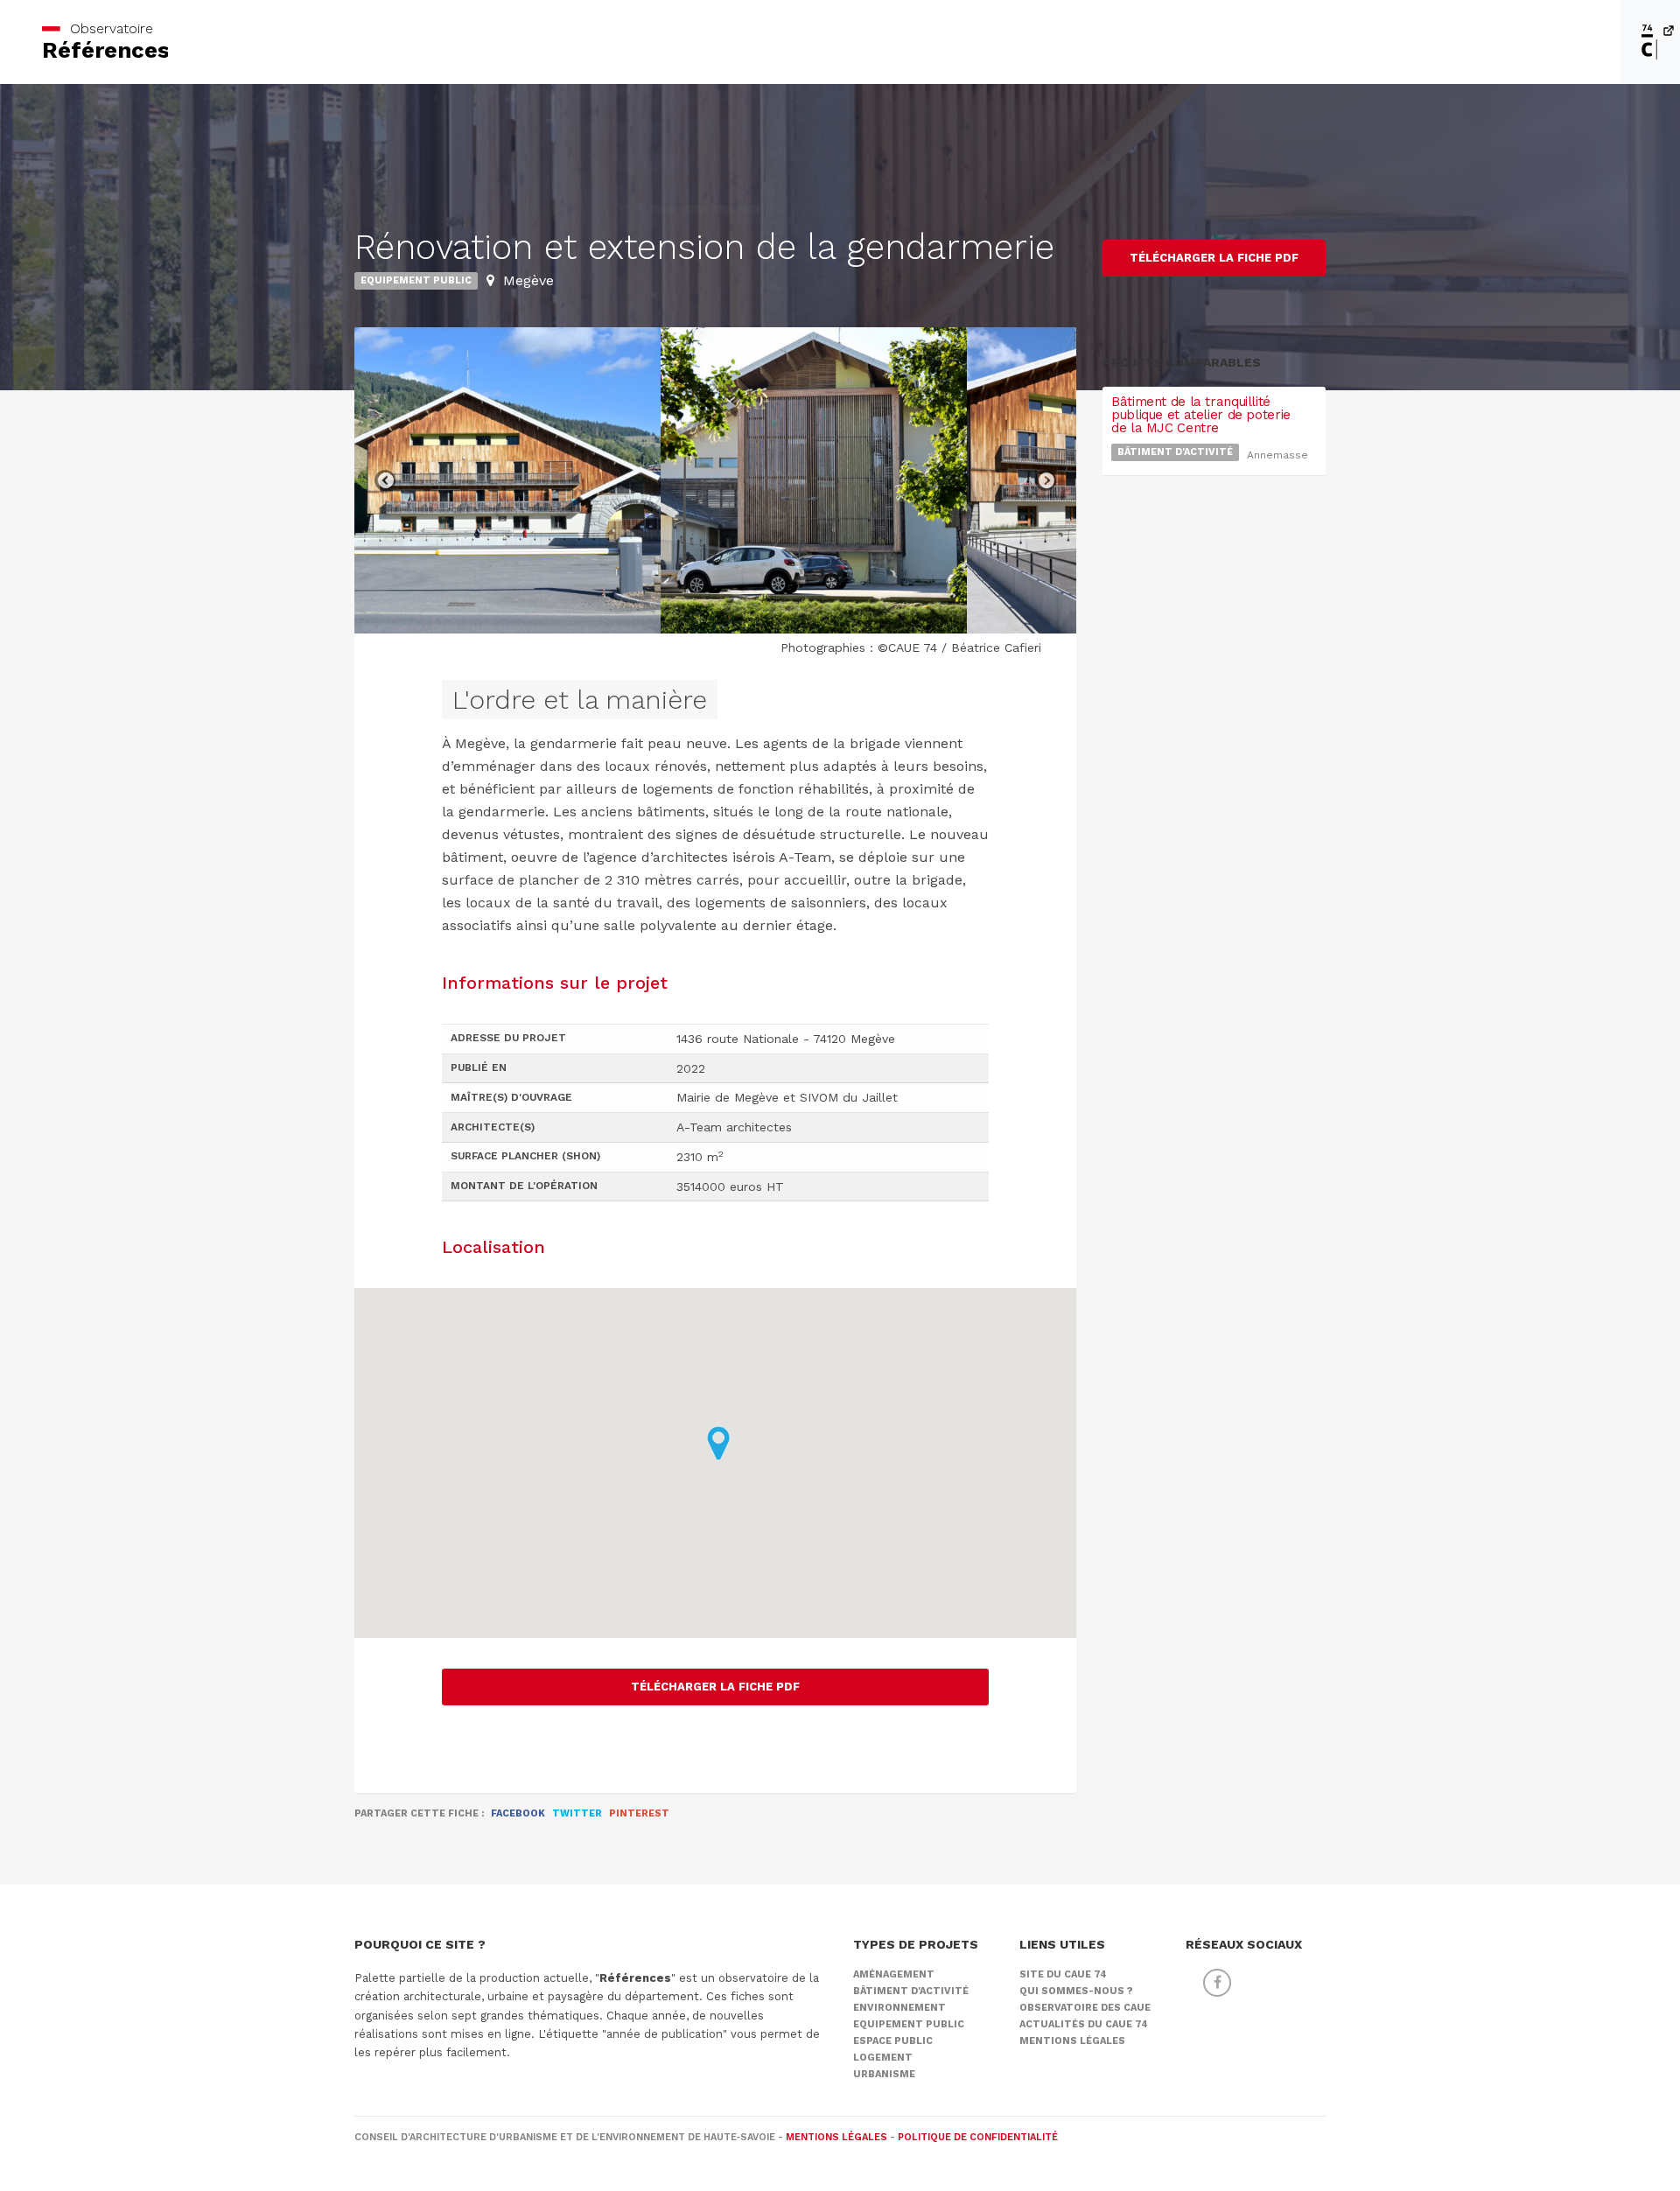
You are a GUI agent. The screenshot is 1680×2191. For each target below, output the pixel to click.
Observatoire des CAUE (1085, 2008)
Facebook (518, 1813)
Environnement (899, 2008)
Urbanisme (884, 2074)
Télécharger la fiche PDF (715, 1687)
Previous (385, 480)
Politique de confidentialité (978, 2137)
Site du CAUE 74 (1063, 1974)
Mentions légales (1072, 2041)
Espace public (893, 2041)
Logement (883, 2058)
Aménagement (894, 1974)
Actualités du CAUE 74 (1084, 2024)
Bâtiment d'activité (1175, 452)
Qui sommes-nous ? (1076, 1991)
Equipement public (416, 280)
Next (1046, 480)
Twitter (577, 1813)
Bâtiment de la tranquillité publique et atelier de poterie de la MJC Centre (1201, 415)
